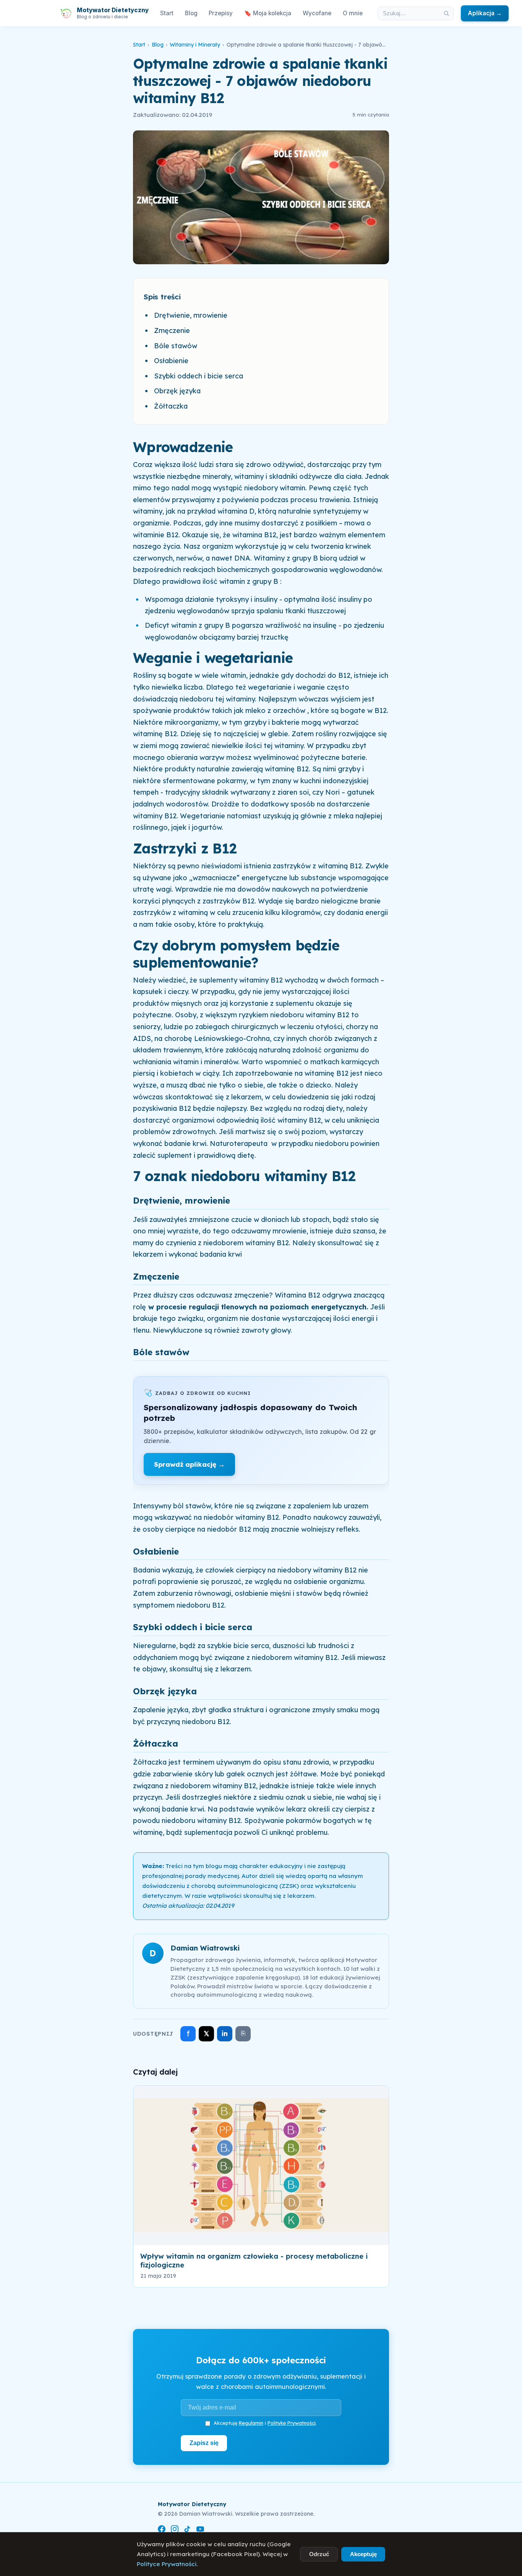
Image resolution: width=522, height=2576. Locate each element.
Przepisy (221, 13)
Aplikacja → (485, 13)
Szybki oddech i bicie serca (199, 376)
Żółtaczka (171, 406)
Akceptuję (363, 2554)
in (225, 2034)
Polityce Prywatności (167, 2564)
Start (167, 13)
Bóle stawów (176, 346)
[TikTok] (187, 2530)
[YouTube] (200, 2530)
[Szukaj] (446, 13)
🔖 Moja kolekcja (268, 13)
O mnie (353, 13)
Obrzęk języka (177, 391)
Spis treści (162, 297)
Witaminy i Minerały (195, 45)
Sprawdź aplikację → (189, 1464)
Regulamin (251, 2423)
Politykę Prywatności (292, 2423)
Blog (191, 13)
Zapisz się (204, 2443)
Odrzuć (319, 2554)
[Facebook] (162, 2530)
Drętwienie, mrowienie (191, 315)
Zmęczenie (172, 330)
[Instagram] (175, 2530)
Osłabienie (171, 361)
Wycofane (317, 13)
